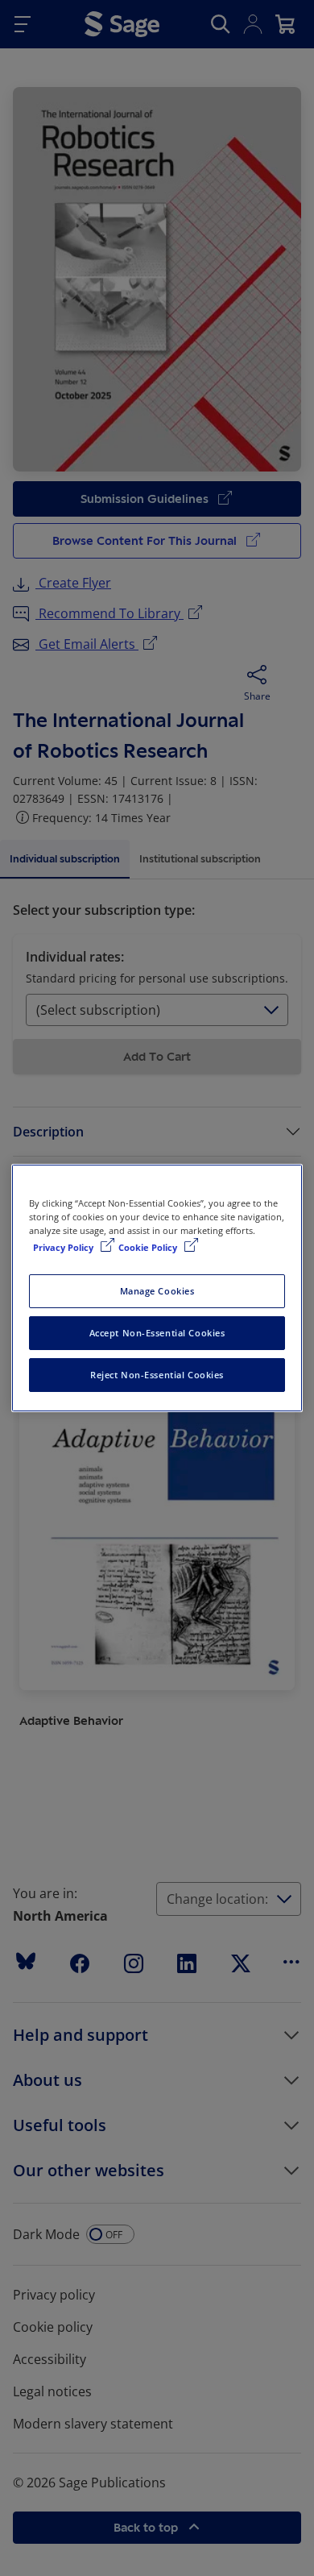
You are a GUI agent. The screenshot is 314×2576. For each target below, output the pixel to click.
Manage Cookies (157, 1291)
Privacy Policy (64, 1247)
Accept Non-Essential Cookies (157, 1333)
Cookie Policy (149, 1247)
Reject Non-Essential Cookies (157, 1375)
